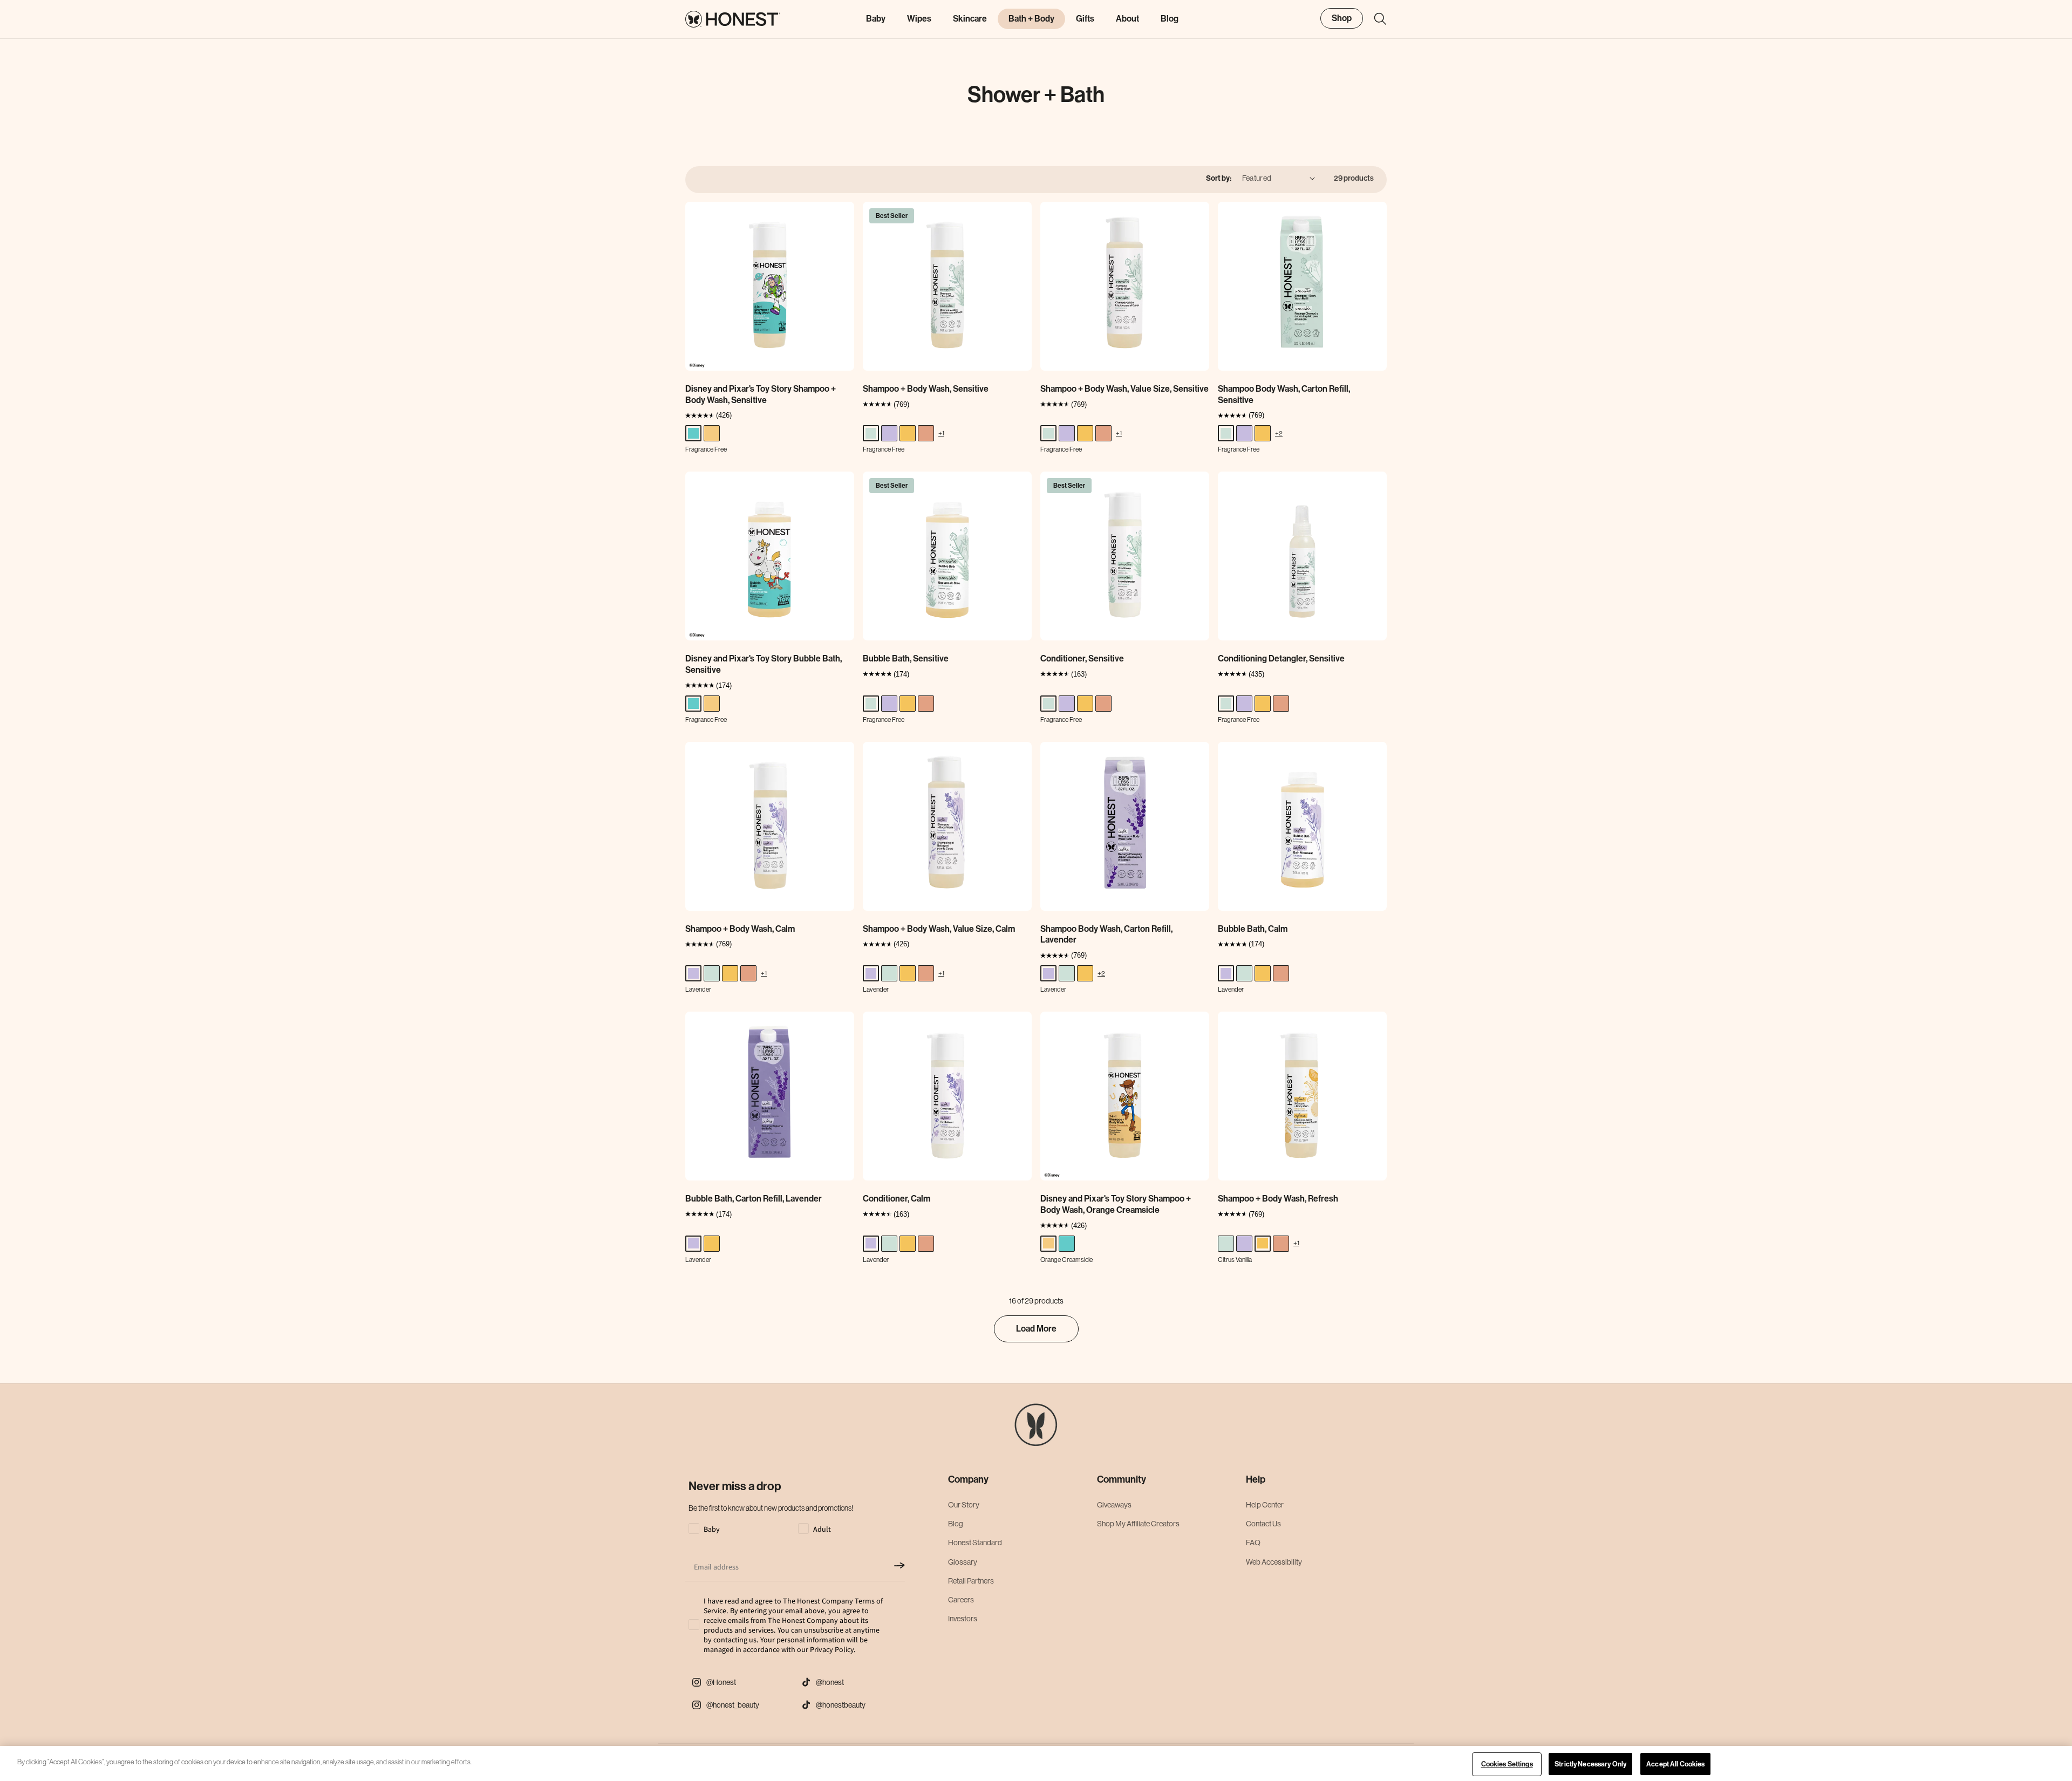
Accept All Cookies (1675, 1764)
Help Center (1265, 1505)
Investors (963, 1619)
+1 (941, 433)
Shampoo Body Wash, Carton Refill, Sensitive (1284, 394)
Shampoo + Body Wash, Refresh (1278, 1199)
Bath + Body (1031, 19)
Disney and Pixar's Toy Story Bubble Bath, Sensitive (764, 664)
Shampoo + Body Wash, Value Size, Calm (939, 929)
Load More (1036, 1329)
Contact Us (1263, 1524)
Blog (956, 1524)
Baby (876, 19)
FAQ (1253, 1543)
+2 (1279, 433)
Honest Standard (975, 1543)
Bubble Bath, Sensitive (906, 659)
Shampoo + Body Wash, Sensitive (926, 389)
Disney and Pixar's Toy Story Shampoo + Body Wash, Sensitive (761, 394)
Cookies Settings (1507, 1764)
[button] (1375, 19)
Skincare (970, 19)
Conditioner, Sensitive (1082, 659)
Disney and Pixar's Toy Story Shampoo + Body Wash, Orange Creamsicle (1116, 1204)
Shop (1342, 18)
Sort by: (1219, 178)
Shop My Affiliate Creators (1138, 1524)
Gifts (1085, 19)
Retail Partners (971, 1581)
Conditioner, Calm (897, 1199)
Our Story (964, 1505)
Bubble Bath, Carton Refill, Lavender (754, 1199)
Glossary (963, 1562)
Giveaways (1114, 1505)
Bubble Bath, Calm (1253, 929)
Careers (961, 1600)
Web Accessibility (1274, 1562)
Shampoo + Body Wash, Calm (740, 929)
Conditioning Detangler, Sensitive (1281, 659)
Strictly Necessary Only (1590, 1764)
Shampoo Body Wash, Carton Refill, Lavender (1106, 934)
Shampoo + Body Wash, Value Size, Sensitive (1124, 389)
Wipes (919, 19)
